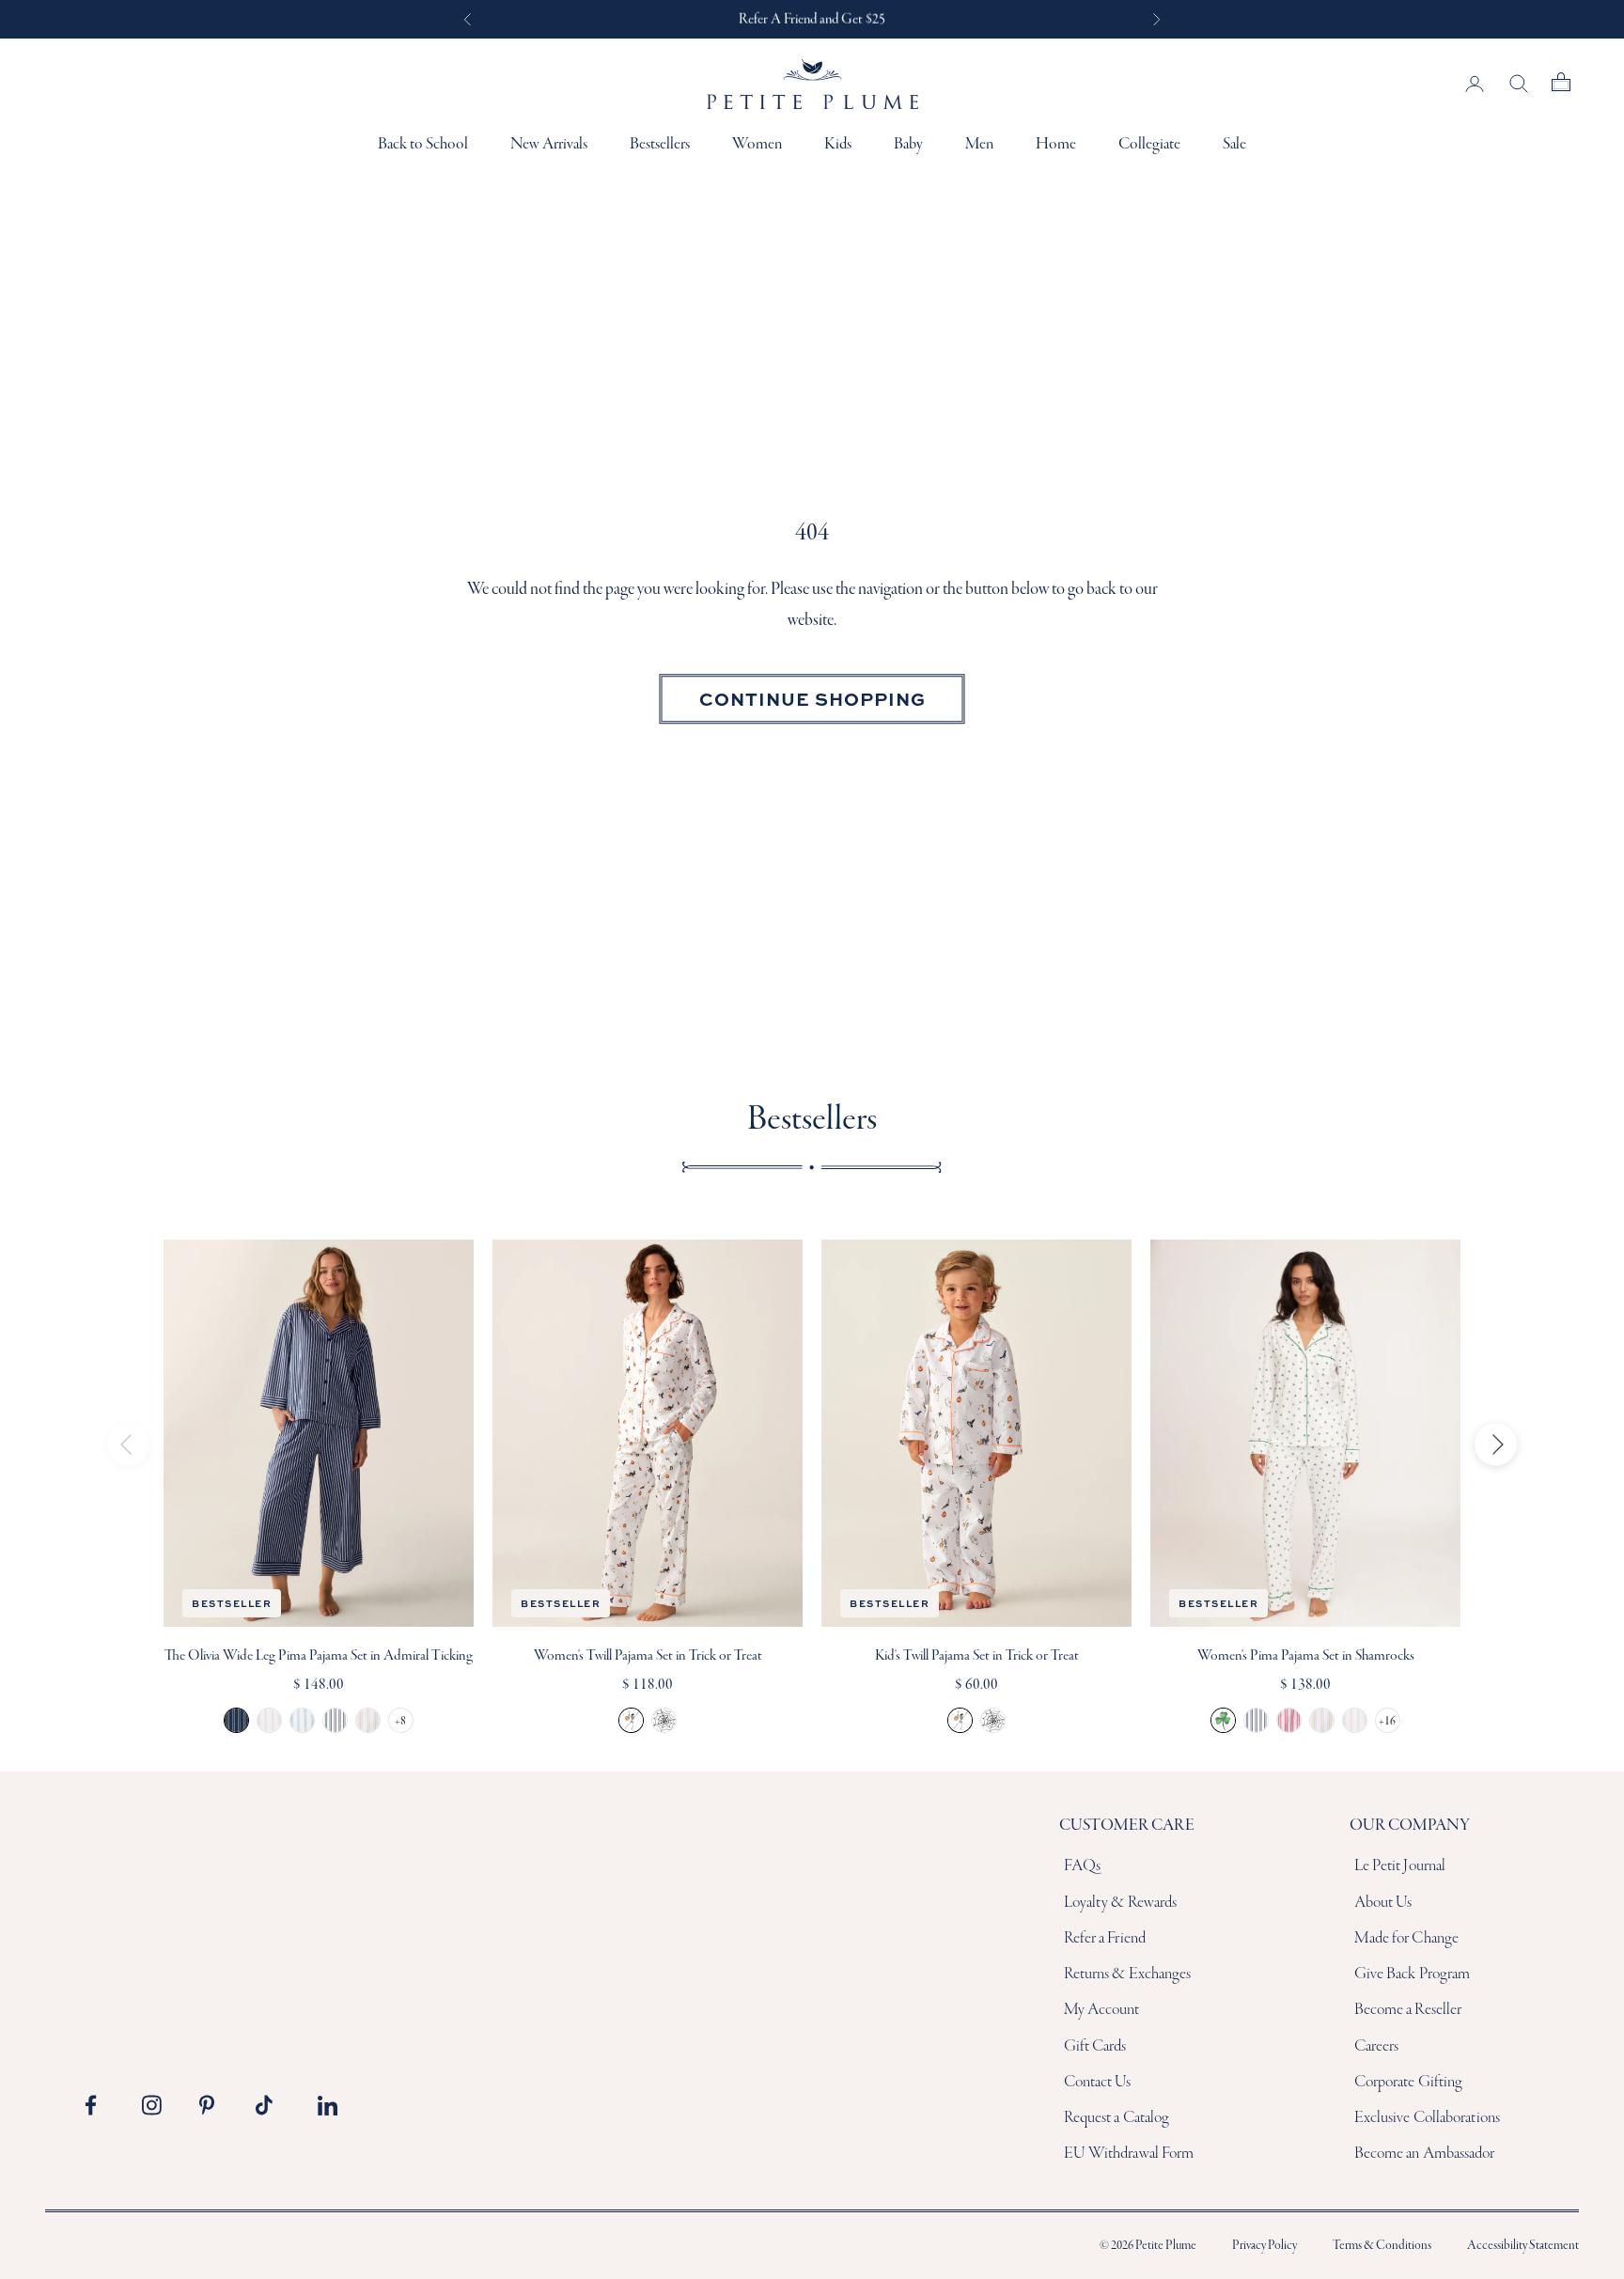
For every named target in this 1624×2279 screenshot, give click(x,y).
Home (1056, 144)
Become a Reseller (1408, 2010)
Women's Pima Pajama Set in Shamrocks (1306, 1656)
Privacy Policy (1265, 2246)
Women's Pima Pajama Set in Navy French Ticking (1256, 1720)
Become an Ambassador (1425, 2154)
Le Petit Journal (1400, 1866)
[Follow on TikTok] (271, 2105)
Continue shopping (812, 698)
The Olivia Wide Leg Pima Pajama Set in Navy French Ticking (335, 1720)
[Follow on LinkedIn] (328, 2105)
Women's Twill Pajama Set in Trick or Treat (648, 1656)
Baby (908, 144)
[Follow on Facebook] (101, 2105)
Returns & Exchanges (1128, 1974)
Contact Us (1098, 2082)
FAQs (1082, 1866)
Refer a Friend (1105, 1938)
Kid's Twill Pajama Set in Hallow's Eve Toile (993, 1720)
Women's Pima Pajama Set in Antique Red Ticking (1289, 1720)
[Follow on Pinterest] (214, 2105)
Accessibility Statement (1523, 2246)
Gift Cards (1095, 2046)
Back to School (423, 144)
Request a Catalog (1117, 2118)
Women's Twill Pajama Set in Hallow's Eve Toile (664, 1720)
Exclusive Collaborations (1427, 2118)
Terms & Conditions (1382, 2246)
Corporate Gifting (1409, 2082)
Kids (838, 144)
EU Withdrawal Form (1129, 2154)
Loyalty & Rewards (1121, 1903)
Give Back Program (1413, 1974)
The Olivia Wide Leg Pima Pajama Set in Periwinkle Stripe (302, 1720)
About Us (1383, 1903)
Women (757, 144)
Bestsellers (660, 144)
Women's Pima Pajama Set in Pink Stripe (1355, 1720)
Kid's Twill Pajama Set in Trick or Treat (977, 1656)
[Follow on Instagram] (157, 2105)
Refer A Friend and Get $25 (812, 19)
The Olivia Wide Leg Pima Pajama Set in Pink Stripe (269, 1720)
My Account (1102, 2010)
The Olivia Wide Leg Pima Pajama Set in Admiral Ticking (319, 1656)
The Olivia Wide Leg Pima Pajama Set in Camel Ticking (368, 1720)
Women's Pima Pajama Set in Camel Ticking (1322, 1720)
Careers (1377, 2046)
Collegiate (1149, 144)
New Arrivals (549, 144)
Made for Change (1407, 1938)
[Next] (1496, 1445)
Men (979, 144)
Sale (1234, 144)
